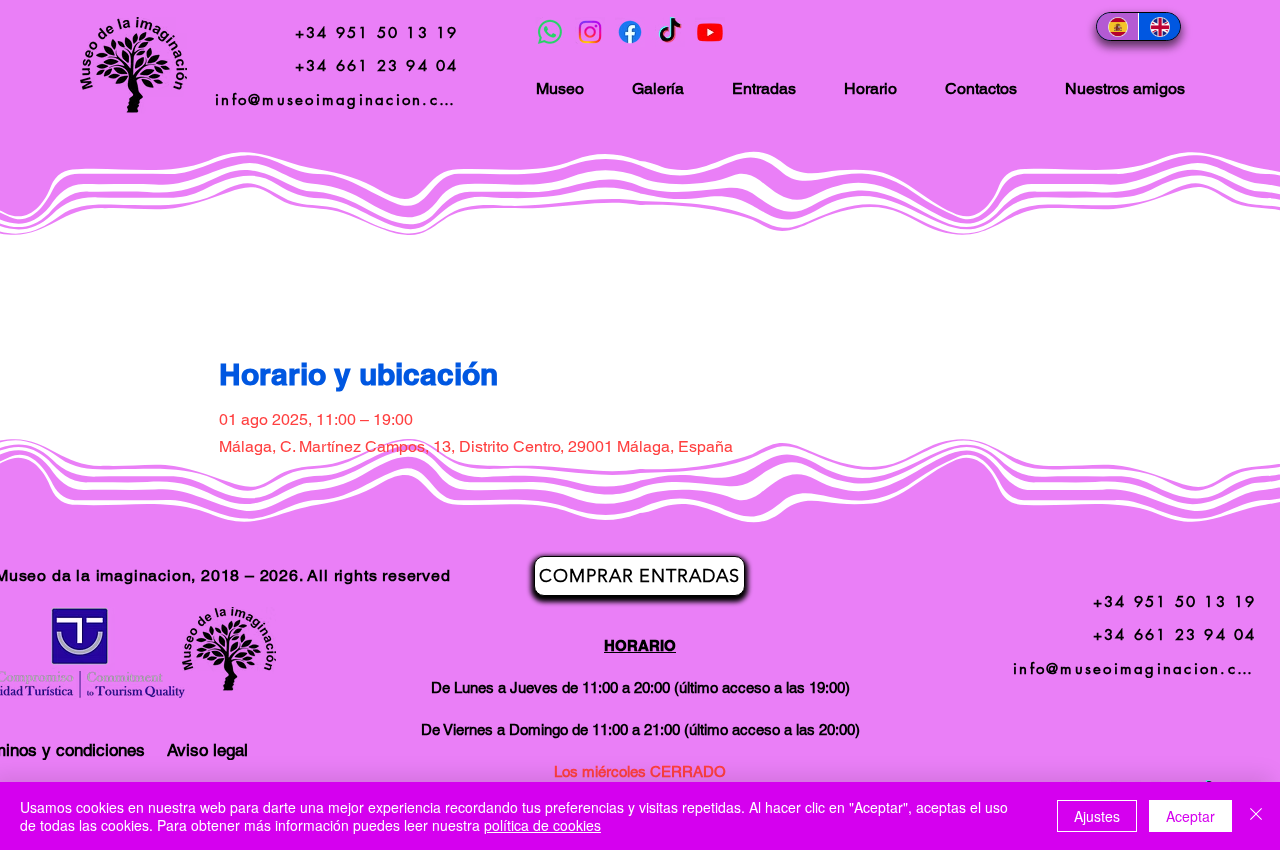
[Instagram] (590, 32)
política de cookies (542, 825)
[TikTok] (670, 32)
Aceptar (1190, 816)
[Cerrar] (1256, 816)
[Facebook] (630, 32)
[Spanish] (1117, 26)
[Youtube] (710, 32)
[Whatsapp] (550, 32)
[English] (1159, 26)
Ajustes (1097, 816)
